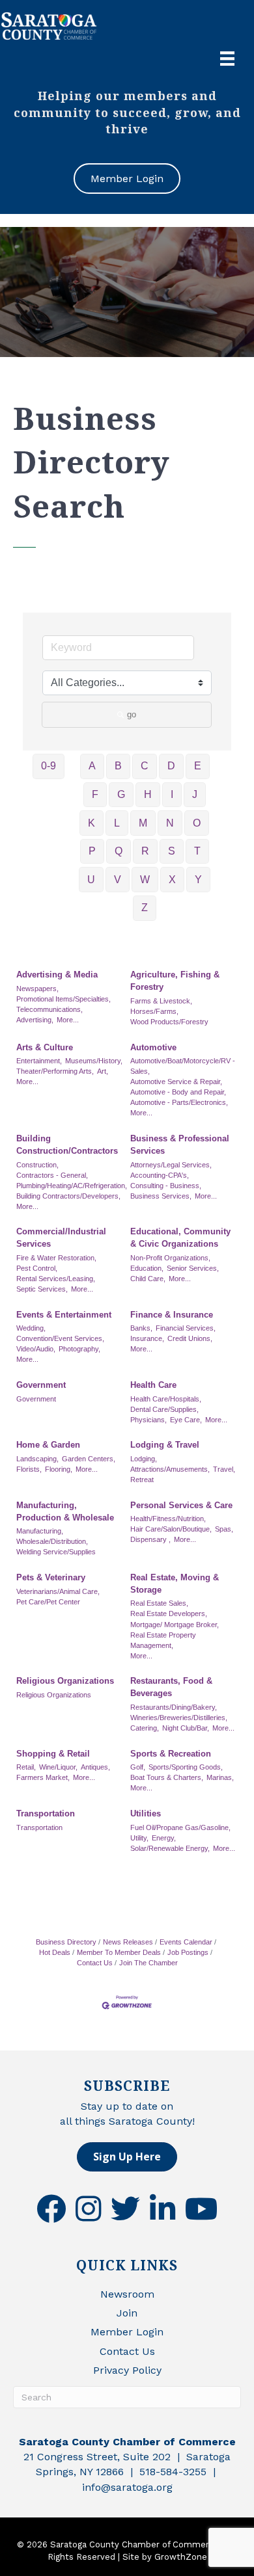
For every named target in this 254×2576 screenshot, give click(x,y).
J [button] (195, 794)
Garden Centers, (89, 1459)
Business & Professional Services (180, 1145)
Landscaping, (37, 1459)
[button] (127, 2157)
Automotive (153, 1047)
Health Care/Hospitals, (166, 1399)
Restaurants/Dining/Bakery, (174, 1707)
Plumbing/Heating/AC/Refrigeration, (72, 1186)
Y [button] (198, 880)
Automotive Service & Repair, (176, 1082)
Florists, (29, 1469)
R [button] (145, 851)
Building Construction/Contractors (67, 1145)
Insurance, (147, 1338)
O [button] (197, 823)
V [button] (118, 880)
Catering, (145, 1728)
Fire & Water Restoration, (56, 1258)
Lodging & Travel (165, 1445)
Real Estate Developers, (169, 1613)
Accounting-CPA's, (160, 1175)
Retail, (26, 1767)
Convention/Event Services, (60, 1338)
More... (68, 1020)
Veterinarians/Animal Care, (58, 1591)
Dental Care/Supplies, (164, 1409)
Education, (147, 1268)
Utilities (146, 1813)
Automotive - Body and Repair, (178, 1092)
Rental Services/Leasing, (56, 1279)
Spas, (224, 1529)
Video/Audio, (36, 1349)
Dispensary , (150, 1539)
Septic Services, (42, 1289)
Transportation (46, 1813)
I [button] (172, 794)
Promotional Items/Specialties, (63, 999)
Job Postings (188, 1952)
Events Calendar (186, 1942)
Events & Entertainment (64, 1315)
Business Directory (66, 1942)
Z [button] (145, 908)
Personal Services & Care (181, 1505)
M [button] (143, 823)
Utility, (139, 1838)
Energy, (164, 1838)
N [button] (170, 823)
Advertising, (35, 1020)
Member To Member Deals (119, 1952)
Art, (103, 1071)
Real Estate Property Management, (163, 1640)
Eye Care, (186, 1420)
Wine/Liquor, (58, 1767)
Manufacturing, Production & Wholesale (65, 1511)
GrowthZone (181, 2557)
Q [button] (119, 851)
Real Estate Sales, (159, 1603)
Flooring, (59, 1469)
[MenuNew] (227, 59)
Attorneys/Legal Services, (171, 1165)
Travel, (224, 1469)
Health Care (153, 1385)
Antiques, (95, 1767)
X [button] (172, 880)
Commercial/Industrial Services (61, 1238)
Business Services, (161, 1196)
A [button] (92, 766)
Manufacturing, (40, 1531)
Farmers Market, (43, 1777)
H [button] (148, 794)
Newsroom (127, 2294)
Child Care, (148, 1279)
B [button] (118, 766)
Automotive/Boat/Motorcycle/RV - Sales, (183, 1066)
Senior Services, (193, 1268)
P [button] (92, 851)
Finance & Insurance (172, 1315)
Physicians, (148, 1420)
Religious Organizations (65, 1681)
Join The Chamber (148, 1963)
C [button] (145, 766)
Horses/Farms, (154, 1011)
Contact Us (127, 2351)
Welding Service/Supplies (56, 1552)
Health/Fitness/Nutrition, (168, 1519)
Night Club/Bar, (186, 1728)
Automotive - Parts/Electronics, (179, 1102)
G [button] (121, 794)
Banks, (141, 1328)
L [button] (117, 823)
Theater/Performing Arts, (55, 1071)
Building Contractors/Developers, (68, 1196)
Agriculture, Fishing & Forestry (175, 981)
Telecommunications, (49, 1009)
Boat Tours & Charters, (167, 1777)
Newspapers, (37, 989)
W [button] (145, 880)
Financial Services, (186, 1328)
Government (41, 1385)
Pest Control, (37, 1268)
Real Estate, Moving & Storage (175, 1584)
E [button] (198, 766)
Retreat (142, 1480)
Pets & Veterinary (51, 1577)
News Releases (128, 1942)
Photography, (79, 1349)
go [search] (132, 714)
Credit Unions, (190, 1338)
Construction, (37, 1165)
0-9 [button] (49, 766)
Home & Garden (48, 1445)
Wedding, (31, 1328)
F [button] (95, 794)
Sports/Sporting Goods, (186, 1767)
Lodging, (144, 1459)
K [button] (92, 823)
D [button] (171, 766)
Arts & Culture (45, 1047)
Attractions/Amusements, (170, 1469)
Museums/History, (94, 1061)
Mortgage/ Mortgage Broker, (175, 1625)
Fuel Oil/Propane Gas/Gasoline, (180, 1827)
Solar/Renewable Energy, (170, 1848)
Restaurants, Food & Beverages (171, 1687)
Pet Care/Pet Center (48, 1602)
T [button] (197, 851)
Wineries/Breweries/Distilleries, (179, 1718)
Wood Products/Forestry (169, 1022)
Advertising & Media (57, 975)
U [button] (91, 880)
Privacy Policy (127, 2370)
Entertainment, (39, 1061)
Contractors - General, (52, 1175)
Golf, (138, 1767)
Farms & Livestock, (161, 1001)
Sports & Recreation (171, 1754)
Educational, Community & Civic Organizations (180, 1238)
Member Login (127, 2332)
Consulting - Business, (166, 1186)
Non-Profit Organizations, (170, 1258)
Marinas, (220, 1777)
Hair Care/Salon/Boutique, (171, 1529)
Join (127, 2313)
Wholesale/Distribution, (52, 1541)
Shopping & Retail (53, 1754)
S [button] (172, 851)
